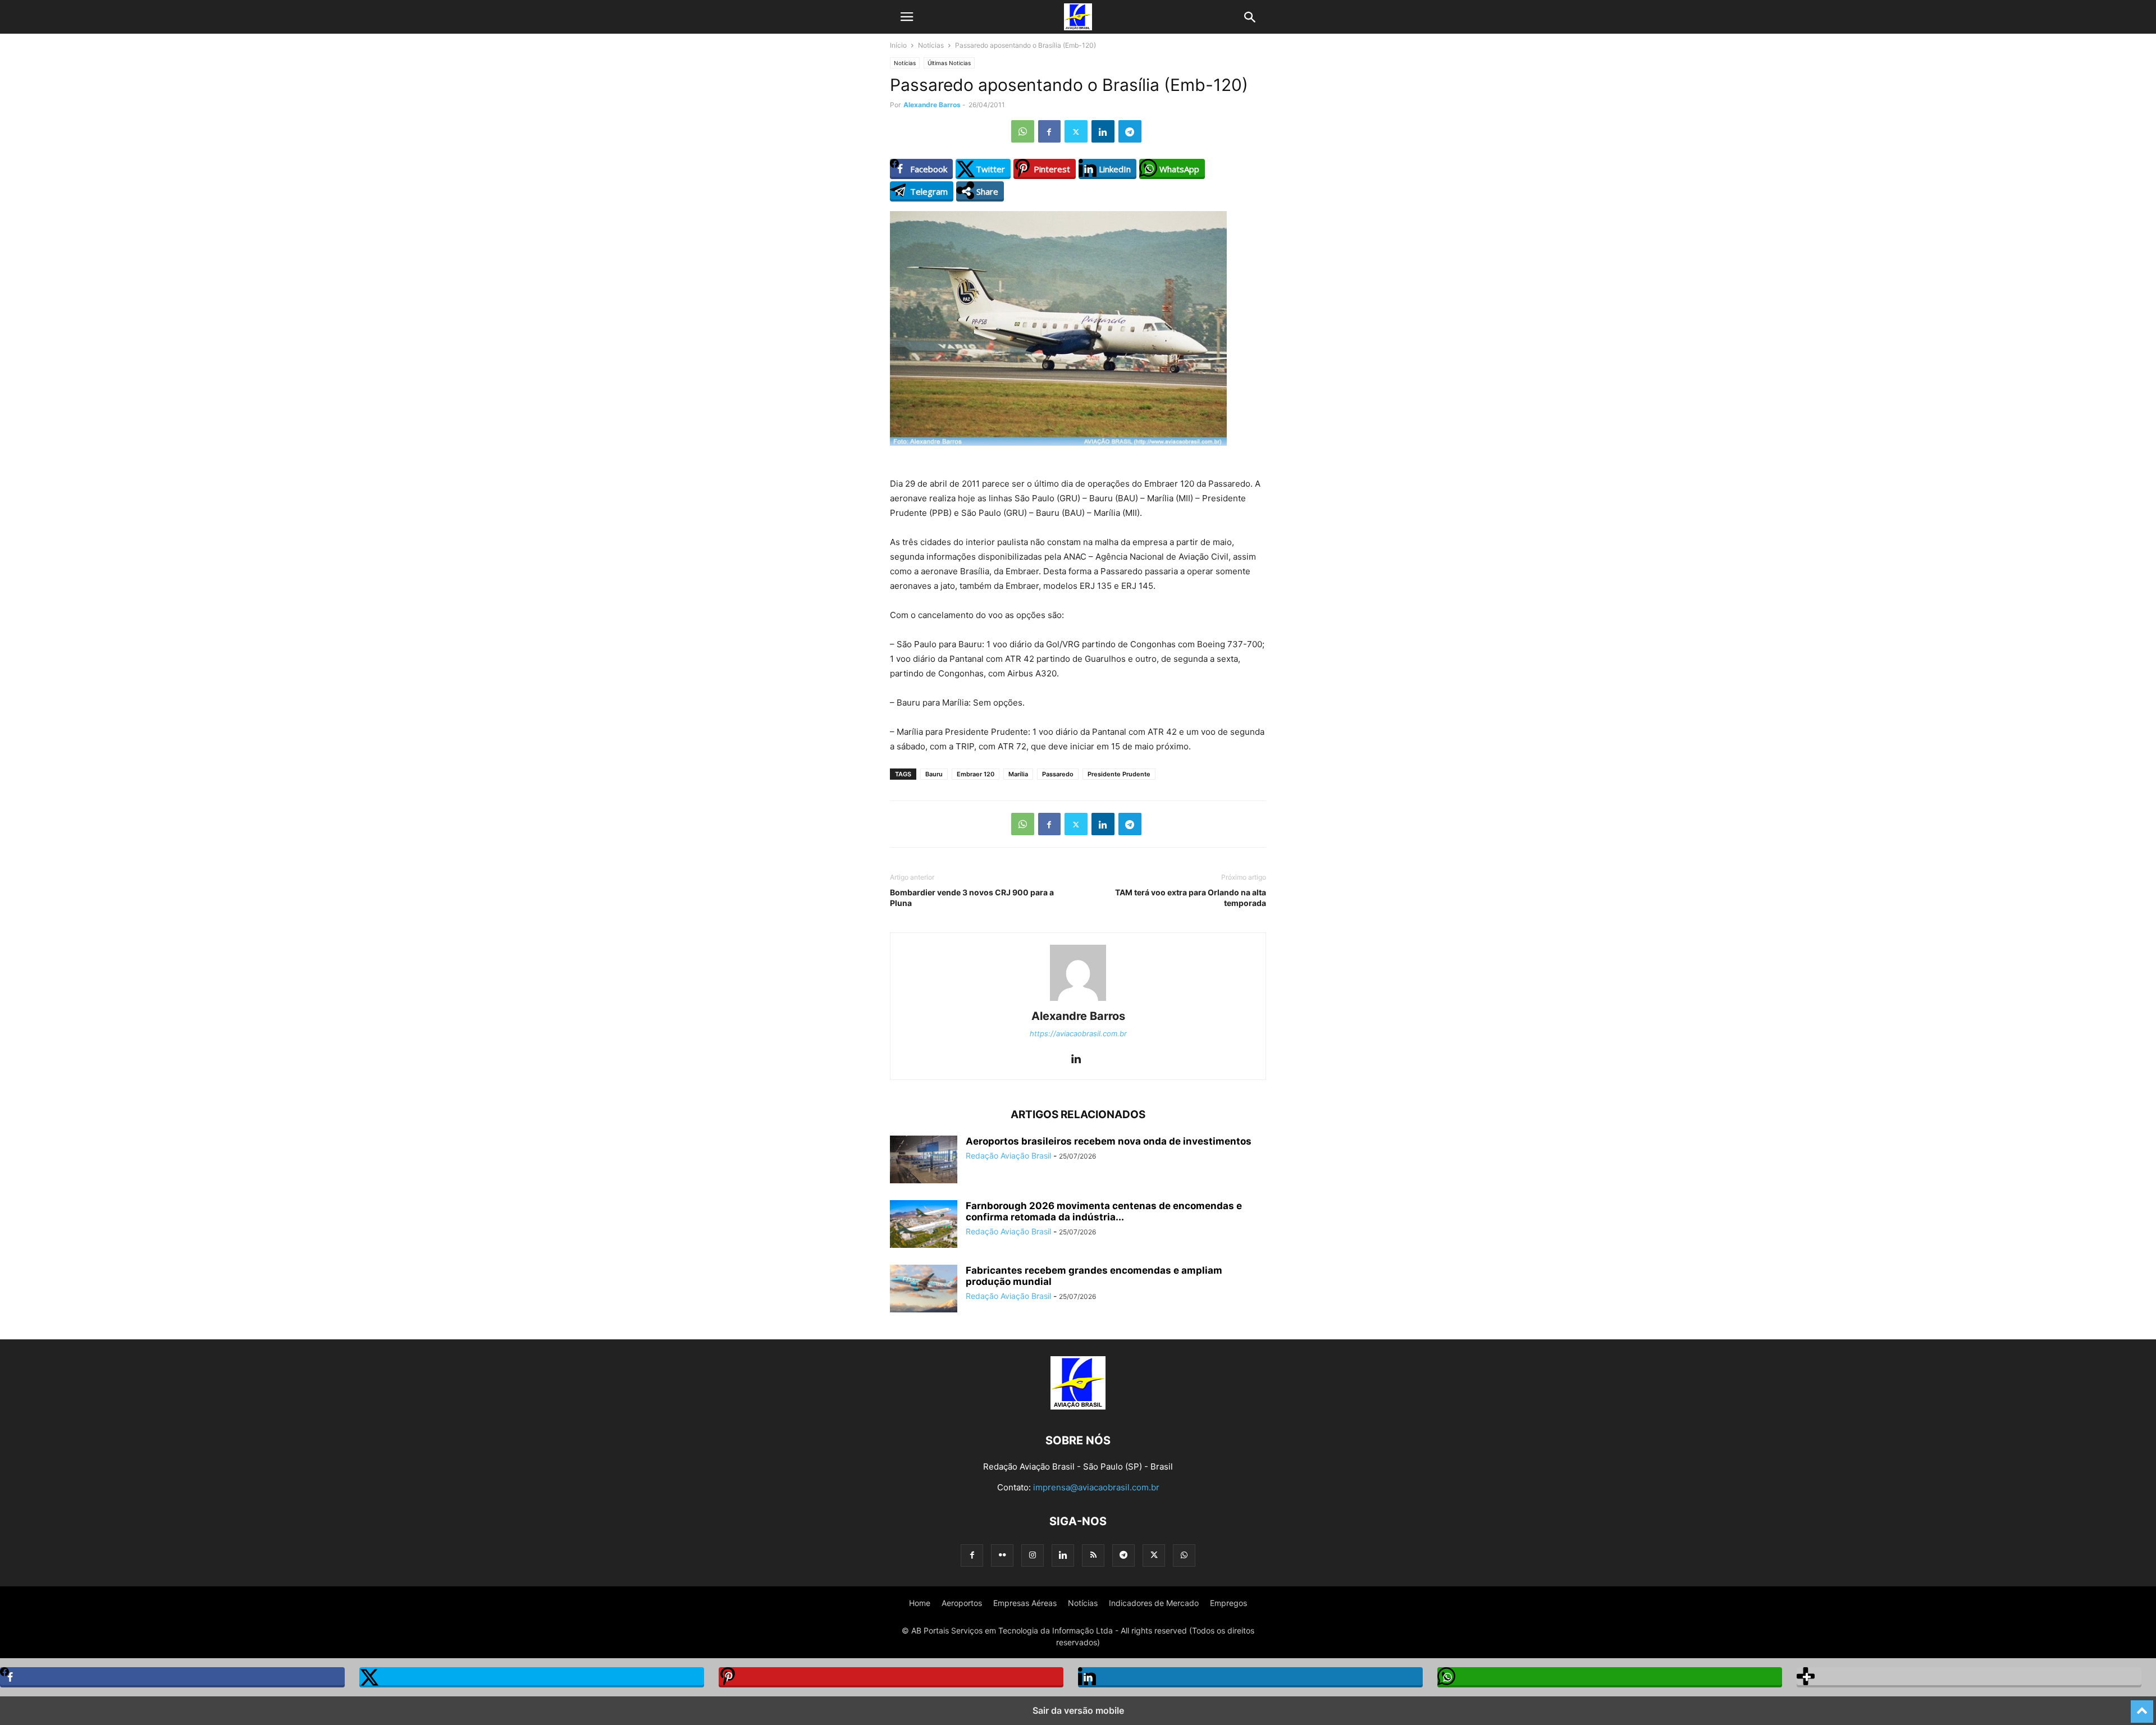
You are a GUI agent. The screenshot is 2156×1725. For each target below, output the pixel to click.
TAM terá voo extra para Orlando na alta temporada (1191, 898)
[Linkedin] (1103, 131)
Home (920, 1603)
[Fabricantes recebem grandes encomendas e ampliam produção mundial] (924, 1290)
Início (898, 45)
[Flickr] (1002, 1555)
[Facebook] (1049, 131)
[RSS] (1093, 1555)
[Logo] (1078, 1406)
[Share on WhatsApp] (1610, 1677)
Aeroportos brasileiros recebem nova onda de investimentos (1109, 1141)
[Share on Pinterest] (891, 1677)
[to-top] (2142, 1706)
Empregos (1228, 1603)
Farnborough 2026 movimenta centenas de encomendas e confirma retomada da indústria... (1104, 1211)
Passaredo (1058, 774)
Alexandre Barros (932, 105)
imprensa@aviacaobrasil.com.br (1096, 1487)
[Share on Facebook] (172, 1677)
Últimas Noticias (949, 63)
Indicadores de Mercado (1154, 1603)
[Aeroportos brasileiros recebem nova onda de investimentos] (924, 1161)
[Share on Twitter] (532, 1677)
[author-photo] (1078, 1001)
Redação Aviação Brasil (1008, 1156)
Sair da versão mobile (1078, 1710)
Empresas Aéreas (1025, 1603)
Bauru (934, 774)
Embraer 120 (976, 774)
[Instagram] (1033, 1555)
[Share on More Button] (1969, 1677)
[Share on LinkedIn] (1250, 1677)
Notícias (931, 45)
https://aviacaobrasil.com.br (1078, 1033)
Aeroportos (962, 1603)
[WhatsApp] (1023, 131)
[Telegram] (1130, 131)
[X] (1076, 131)
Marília (1018, 774)
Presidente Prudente (1119, 774)
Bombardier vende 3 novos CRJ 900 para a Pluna (972, 898)
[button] (907, 17)
